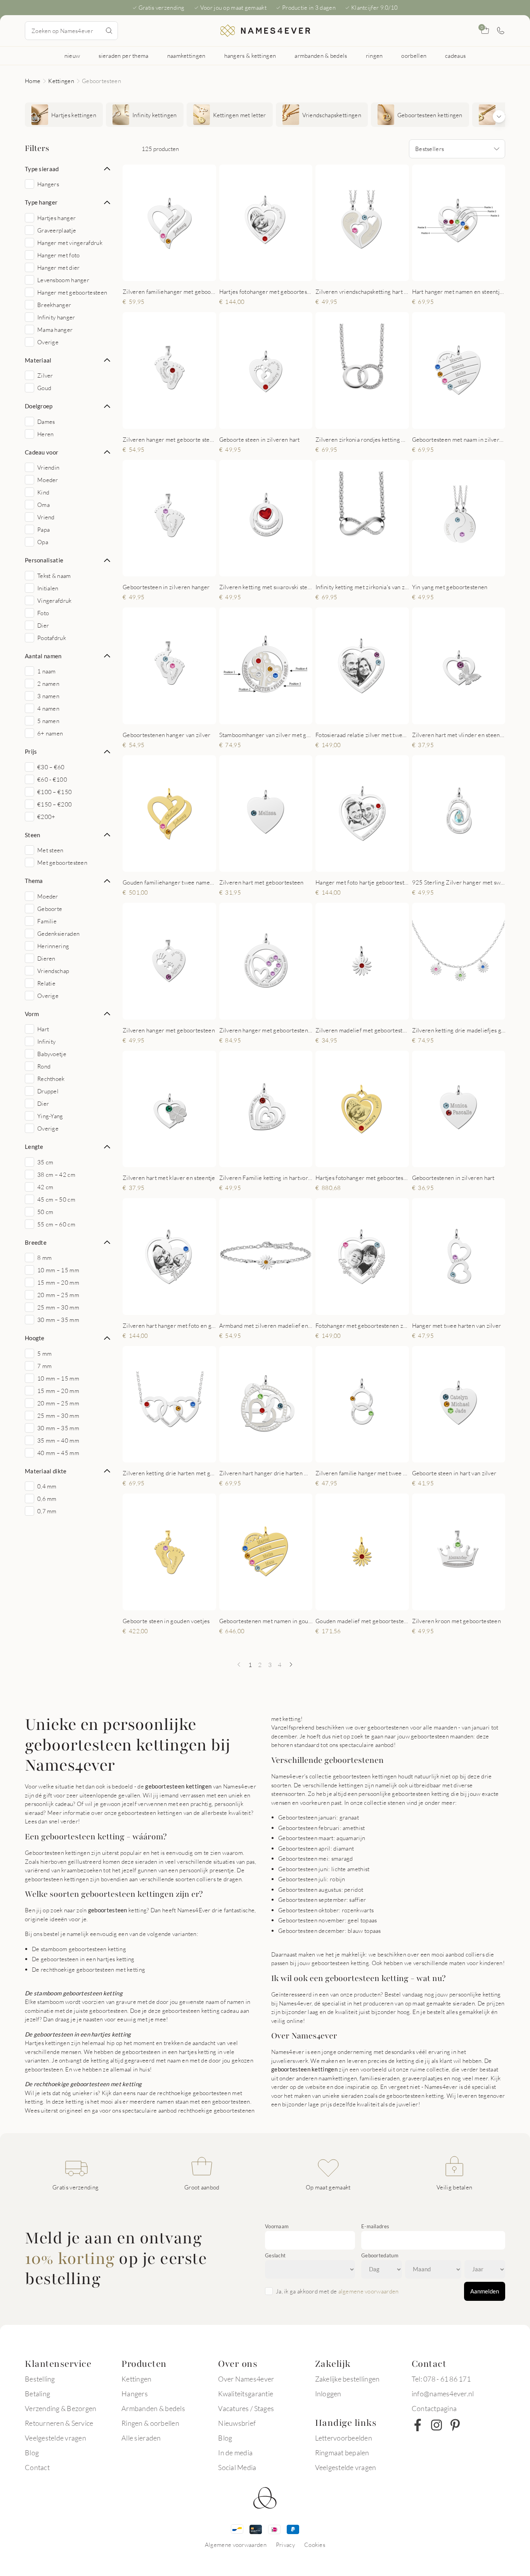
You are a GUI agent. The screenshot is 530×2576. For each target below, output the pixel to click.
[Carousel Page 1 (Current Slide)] (156, 273)
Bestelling (40, 2379)
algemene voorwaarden (369, 2291)
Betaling (37, 2394)
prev (135, 223)
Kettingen (61, 81)
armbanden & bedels (321, 56)
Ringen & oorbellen (150, 2423)
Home (33, 81)
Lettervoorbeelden (344, 2438)
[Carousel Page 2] (164, 273)
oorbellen (414, 56)
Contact (37, 2467)
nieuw (72, 56)
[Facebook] (418, 2425)
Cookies (315, 2545)
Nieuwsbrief (237, 2423)
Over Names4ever (246, 2379)
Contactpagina (434, 2408)
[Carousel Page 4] (179, 273)
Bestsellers (430, 149)
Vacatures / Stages (246, 2408)
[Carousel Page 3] (171, 273)
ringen (374, 56)
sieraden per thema (123, 56)
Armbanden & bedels (153, 2408)
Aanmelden (485, 2291)
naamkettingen (186, 56)
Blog (32, 2453)
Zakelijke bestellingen (347, 2379)
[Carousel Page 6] (284, 273)
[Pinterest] (455, 2425)
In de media (235, 2453)
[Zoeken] (109, 31)
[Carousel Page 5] (276, 273)
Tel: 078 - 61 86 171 (441, 2379)
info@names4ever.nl (443, 2394)
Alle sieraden (141, 2438)
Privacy (285, 2545)
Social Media (237, 2467)
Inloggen (328, 2394)
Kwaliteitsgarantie (246, 2394)
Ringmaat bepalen (342, 2453)
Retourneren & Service (59, 2423)
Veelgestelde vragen (55, 2438)
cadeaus (455, 56)
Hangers (135, 2394)
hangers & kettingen (250, 56)
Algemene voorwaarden (236, 2545)
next (204, 223)
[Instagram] (436, 2425)
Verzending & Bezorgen (61, 2408)
